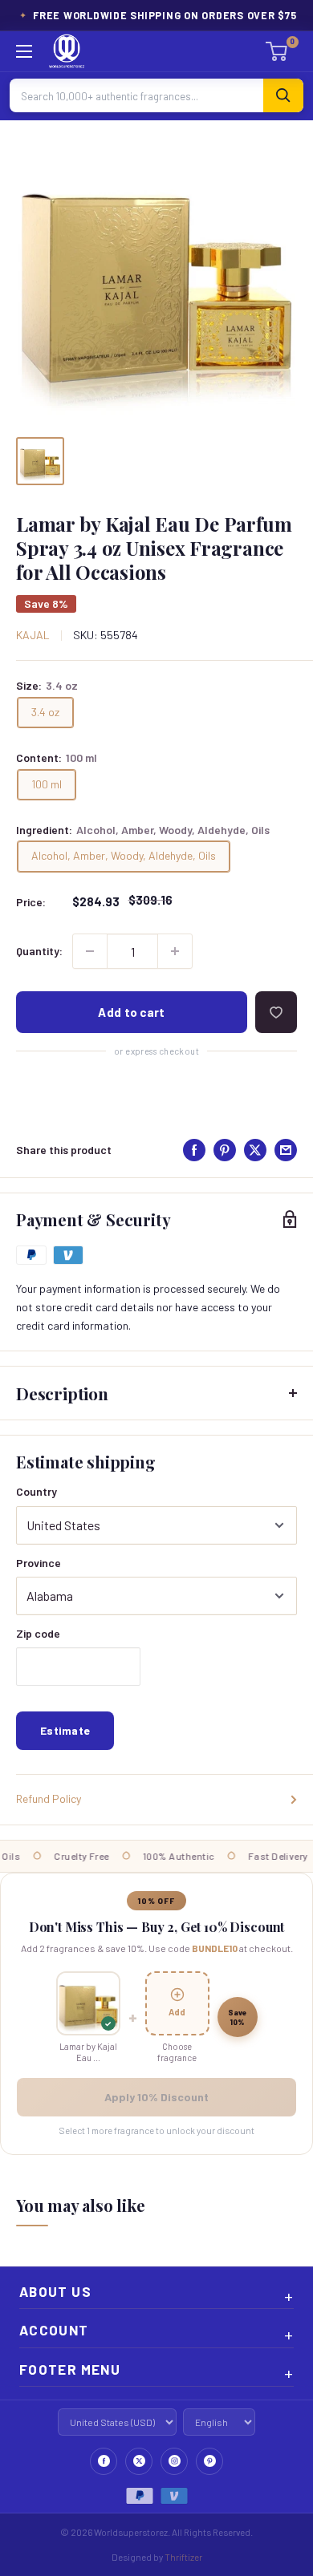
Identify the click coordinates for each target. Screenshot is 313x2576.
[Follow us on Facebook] (104, 2461)
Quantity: (39, 951)
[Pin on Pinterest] (225, 1150)
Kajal (33, 635)
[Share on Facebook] (194, 1150)
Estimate (65, 1730)
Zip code (38, 1633)
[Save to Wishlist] (276, 1012)
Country (37, 1491)
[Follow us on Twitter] (139, 2461)
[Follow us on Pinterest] (209, 2461)
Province (39, 1563)
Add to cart (131, 1012)
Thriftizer (183, 2557)
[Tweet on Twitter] (255, 1150)
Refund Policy (49, 1798)
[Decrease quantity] (90, 951)
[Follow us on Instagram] (174, 2461)
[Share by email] (286, 1150)
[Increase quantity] (175, 951)
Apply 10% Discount (156, 2097)
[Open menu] (24, 51)
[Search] (283, 95)
